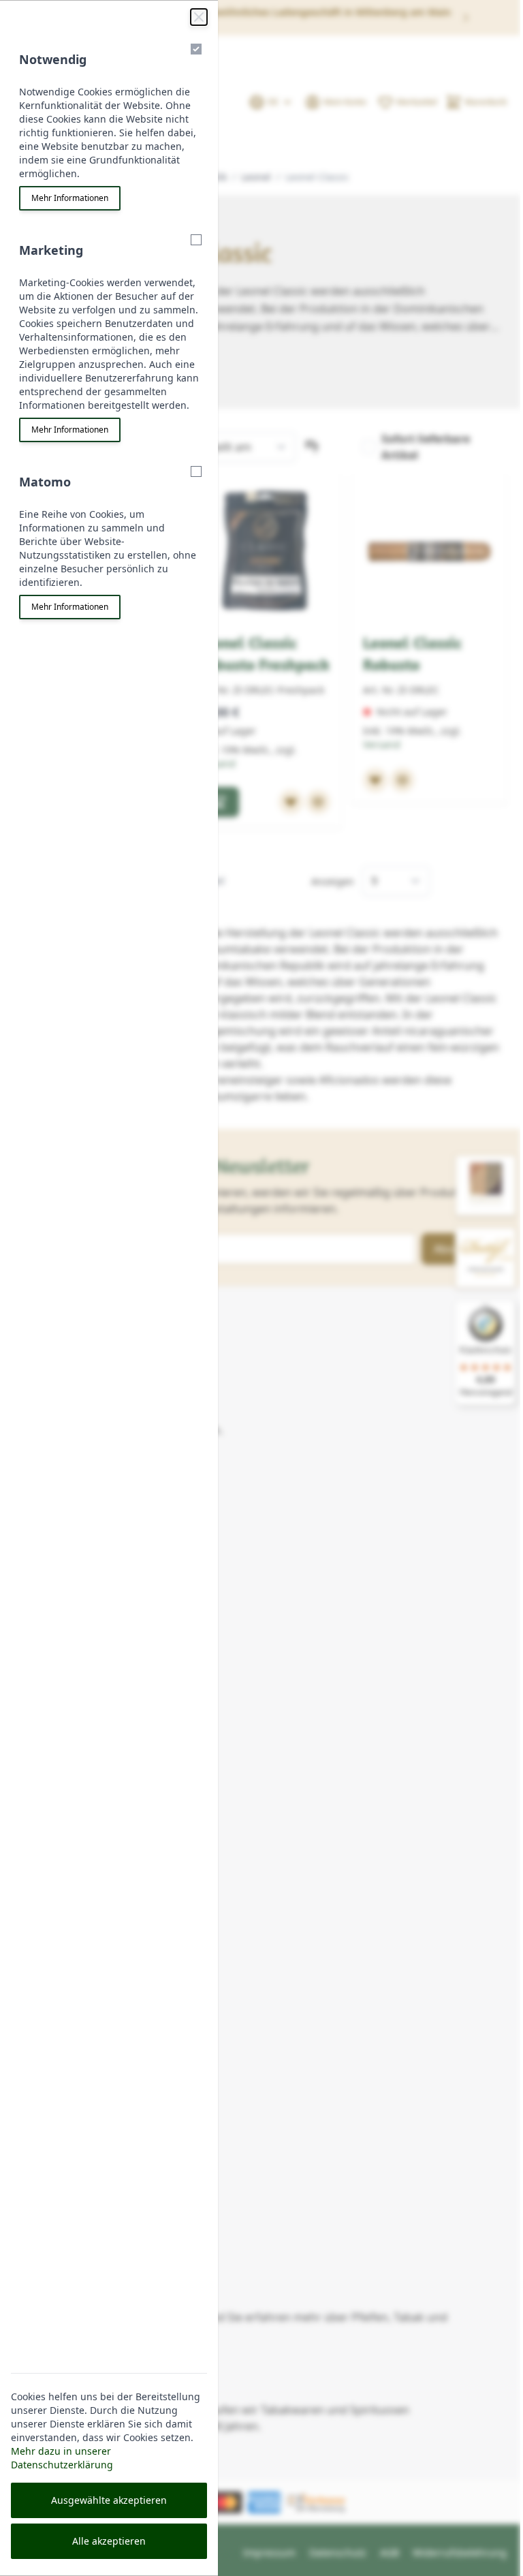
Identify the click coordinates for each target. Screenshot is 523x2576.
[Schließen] (199, 17)
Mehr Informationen (70, 198)
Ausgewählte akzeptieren (109, 2500)
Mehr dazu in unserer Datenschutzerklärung (62, 2458)
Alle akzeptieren (109, 2541)
